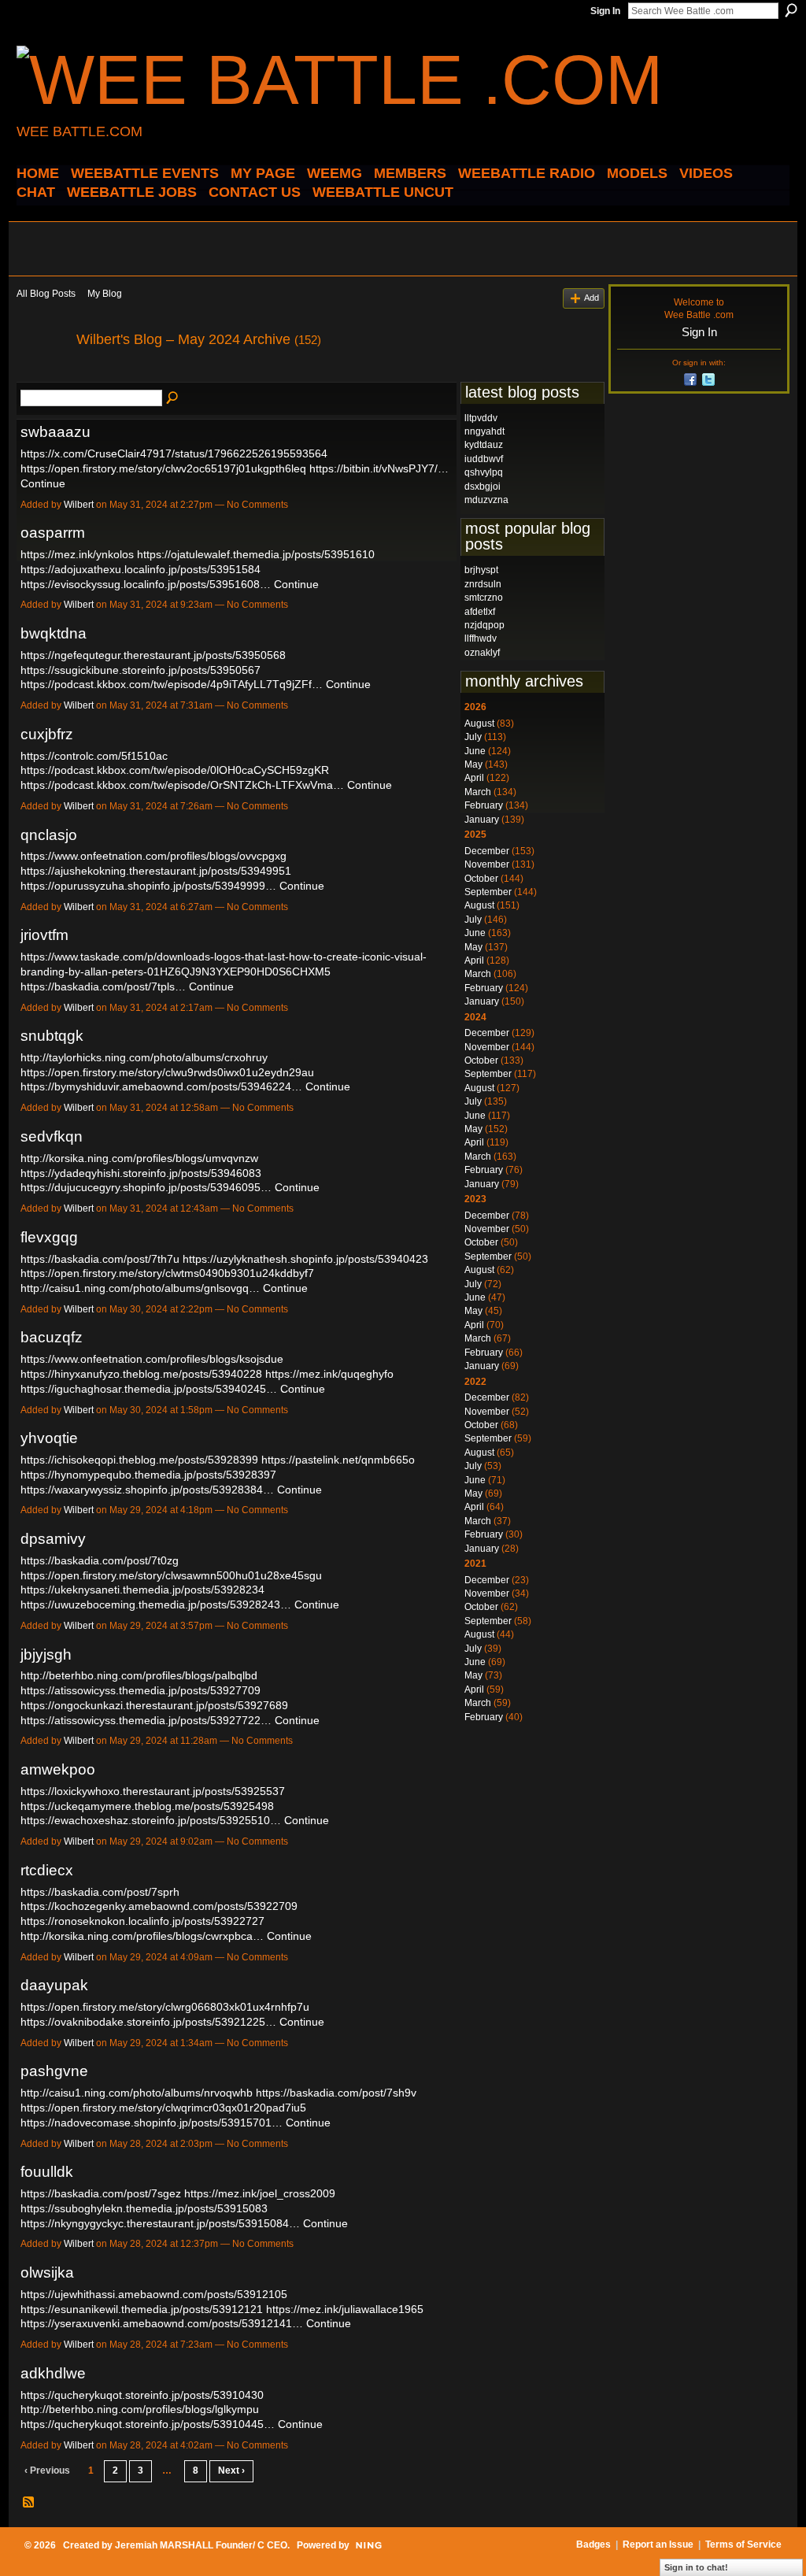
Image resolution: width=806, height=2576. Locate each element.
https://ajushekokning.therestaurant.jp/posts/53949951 (156, 871)
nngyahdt (484, 431)
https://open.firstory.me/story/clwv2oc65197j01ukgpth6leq (163, 468)
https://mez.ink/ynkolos (77, 554)
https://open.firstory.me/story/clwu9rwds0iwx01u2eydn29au (167, 1072)
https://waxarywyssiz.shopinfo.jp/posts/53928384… (147, 1490)
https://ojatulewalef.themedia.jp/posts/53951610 (256, 554)
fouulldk (47, 2172)
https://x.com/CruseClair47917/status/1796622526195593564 (174, 453)
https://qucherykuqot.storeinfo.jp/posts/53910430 (142, 2395)
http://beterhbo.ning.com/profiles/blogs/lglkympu (140, 2409)
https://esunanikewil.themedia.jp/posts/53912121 (142, 2309)
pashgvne (54, 2071)
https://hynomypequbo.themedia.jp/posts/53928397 (148, 1475)
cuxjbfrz (47, 734)
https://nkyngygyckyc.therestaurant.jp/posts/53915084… (160, 2223)
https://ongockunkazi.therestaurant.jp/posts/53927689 (154, 1705)
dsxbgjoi (482, 487)
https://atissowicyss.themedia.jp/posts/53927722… (146, 1720)
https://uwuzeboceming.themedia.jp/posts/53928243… (156, 1604)
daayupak (54, 1985)
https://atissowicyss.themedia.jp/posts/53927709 (140, 1690)
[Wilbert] (42, 375)
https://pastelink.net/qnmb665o (338, 1460)
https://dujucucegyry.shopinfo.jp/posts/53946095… (146, 1187)
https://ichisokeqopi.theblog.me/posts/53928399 (139, 1460)
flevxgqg (49, 1237)
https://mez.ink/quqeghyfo (329, 1374)
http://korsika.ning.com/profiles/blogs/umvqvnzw (139, 1158)
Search (791, 10)
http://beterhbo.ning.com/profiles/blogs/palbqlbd (139, 1675)
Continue (43, 483)
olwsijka (47, 2273)
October (481, 879)
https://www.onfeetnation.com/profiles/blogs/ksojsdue (152, 1359)
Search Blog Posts (173, 398)
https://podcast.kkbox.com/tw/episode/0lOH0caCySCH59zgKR (175, 770)
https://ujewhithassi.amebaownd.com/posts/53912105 (154, 2294)
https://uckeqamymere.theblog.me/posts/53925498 (147, 1806)
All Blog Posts (46, 294)
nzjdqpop (484, 625)
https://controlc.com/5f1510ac (94, 756)
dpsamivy (53, 1539)
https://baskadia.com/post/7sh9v (336, 2093)
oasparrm (53, 533)
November (487, 864)
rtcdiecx (47, 1870)
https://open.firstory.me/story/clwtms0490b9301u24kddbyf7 (167, 1273)
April (474, 778)
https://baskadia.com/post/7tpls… (103, 986)
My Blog (105, 294)
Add (592, 298)
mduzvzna (486, 500)
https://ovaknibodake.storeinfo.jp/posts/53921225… (148, 2022)
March (478, 792)
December (487, 851)
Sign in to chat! (696, 2567)
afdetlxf (480, 612)
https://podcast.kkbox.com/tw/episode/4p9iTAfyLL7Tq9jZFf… (172, 684)
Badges (593, 2545)
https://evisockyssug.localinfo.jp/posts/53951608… (146, 584)
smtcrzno (484, 598)
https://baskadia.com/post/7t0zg (100, 1560)
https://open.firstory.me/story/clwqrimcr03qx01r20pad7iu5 (163, 2108)
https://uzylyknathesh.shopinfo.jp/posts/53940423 (305, 1259)
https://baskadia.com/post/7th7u (100, 1259)
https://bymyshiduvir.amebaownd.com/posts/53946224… (161, 1086)
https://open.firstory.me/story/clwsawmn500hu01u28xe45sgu (171, 1575)
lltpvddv (481, 418)
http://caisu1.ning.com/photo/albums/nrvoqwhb (137, 2093)
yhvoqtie (49, 1438)
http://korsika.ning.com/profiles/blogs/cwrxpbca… (142, 1936)
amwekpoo (58, 1769)
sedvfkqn (52, 1136)
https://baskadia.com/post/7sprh (100, 1892)
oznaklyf (482, 653)
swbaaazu (55, 432)
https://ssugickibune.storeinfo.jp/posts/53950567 (140, 670)
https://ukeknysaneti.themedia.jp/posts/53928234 (142, 1590)
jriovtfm (44, 935)
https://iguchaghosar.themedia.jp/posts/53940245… (149, 1389)
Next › (231, 2471)
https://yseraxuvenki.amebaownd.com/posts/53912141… (162, 2323)
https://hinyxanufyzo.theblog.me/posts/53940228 (141, 1374)
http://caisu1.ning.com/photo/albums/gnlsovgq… (140, 1288)
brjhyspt (481, 570)
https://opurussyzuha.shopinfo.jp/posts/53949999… (148, 886)
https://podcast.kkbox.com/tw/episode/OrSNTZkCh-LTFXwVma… (182, 785)
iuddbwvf (484, 459)
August (479, 724)
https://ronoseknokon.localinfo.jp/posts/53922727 (142, 1921)
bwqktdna (54, 633)
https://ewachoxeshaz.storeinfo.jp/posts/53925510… (151, 1820)
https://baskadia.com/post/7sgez (101, 2193)
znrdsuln (483, 584)
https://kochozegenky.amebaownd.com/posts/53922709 (159, 1906)
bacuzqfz (52, 1337)
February (484, 805)
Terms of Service (743, 2545)
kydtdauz (484, 445)
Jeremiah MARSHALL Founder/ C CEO (201, 2545)
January (482, 820)
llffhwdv (481, 638)
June (475, 751)
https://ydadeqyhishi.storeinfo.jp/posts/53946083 (141, 1173)
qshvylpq (484, 472)
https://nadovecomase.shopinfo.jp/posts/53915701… (152, 2123)
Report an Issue (658, 2545)
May (473, 764)
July (473, 737)
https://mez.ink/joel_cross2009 (260, 2193)
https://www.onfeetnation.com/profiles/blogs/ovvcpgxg (153, 856)
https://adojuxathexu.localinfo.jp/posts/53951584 (140, 569)
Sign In (605, 11)
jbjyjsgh (46, 1654)
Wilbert (79, 505)
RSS (29, 2503)
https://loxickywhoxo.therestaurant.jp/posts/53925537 (153, 1791)
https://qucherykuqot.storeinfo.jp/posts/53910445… (148, 2424)
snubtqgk (52, 1036)
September (488, 892)
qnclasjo (49, 835)
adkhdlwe (53, 2373)
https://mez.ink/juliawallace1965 (345, 2309)
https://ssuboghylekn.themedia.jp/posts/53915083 (144, 2208)
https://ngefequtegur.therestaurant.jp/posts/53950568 (153, 655)
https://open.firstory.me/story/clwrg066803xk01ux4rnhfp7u (165, 2007)
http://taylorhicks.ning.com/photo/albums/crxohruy (144, 1057)
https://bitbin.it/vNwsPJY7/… (379, 468)
